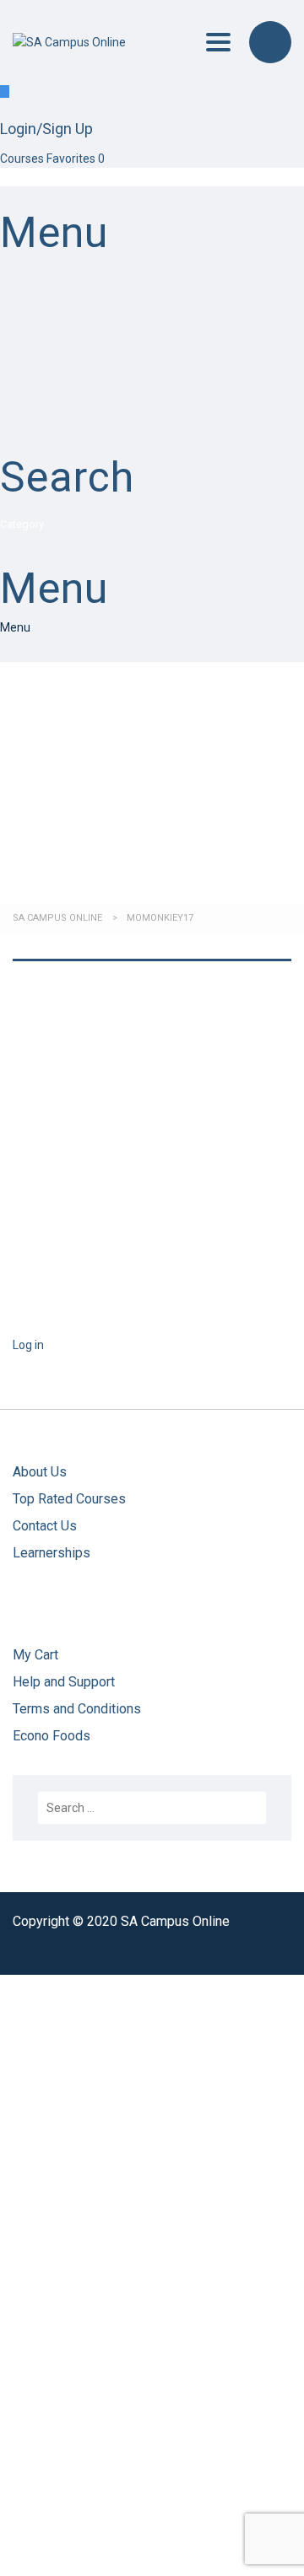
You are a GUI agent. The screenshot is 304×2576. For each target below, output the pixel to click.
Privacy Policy (84, 2305)
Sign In (129, 2548)
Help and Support (64, 1682)
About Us (40, 1472)
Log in (28, 1345)
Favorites (76, 159)
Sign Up (90, 2548)
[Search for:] (152, 1808)
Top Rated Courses (69, 1499)
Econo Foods (52, 1736)
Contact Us (45, 1526)
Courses (23, 159)
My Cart (35, 1655)
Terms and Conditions (79, 1709)
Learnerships (52, 1553)
